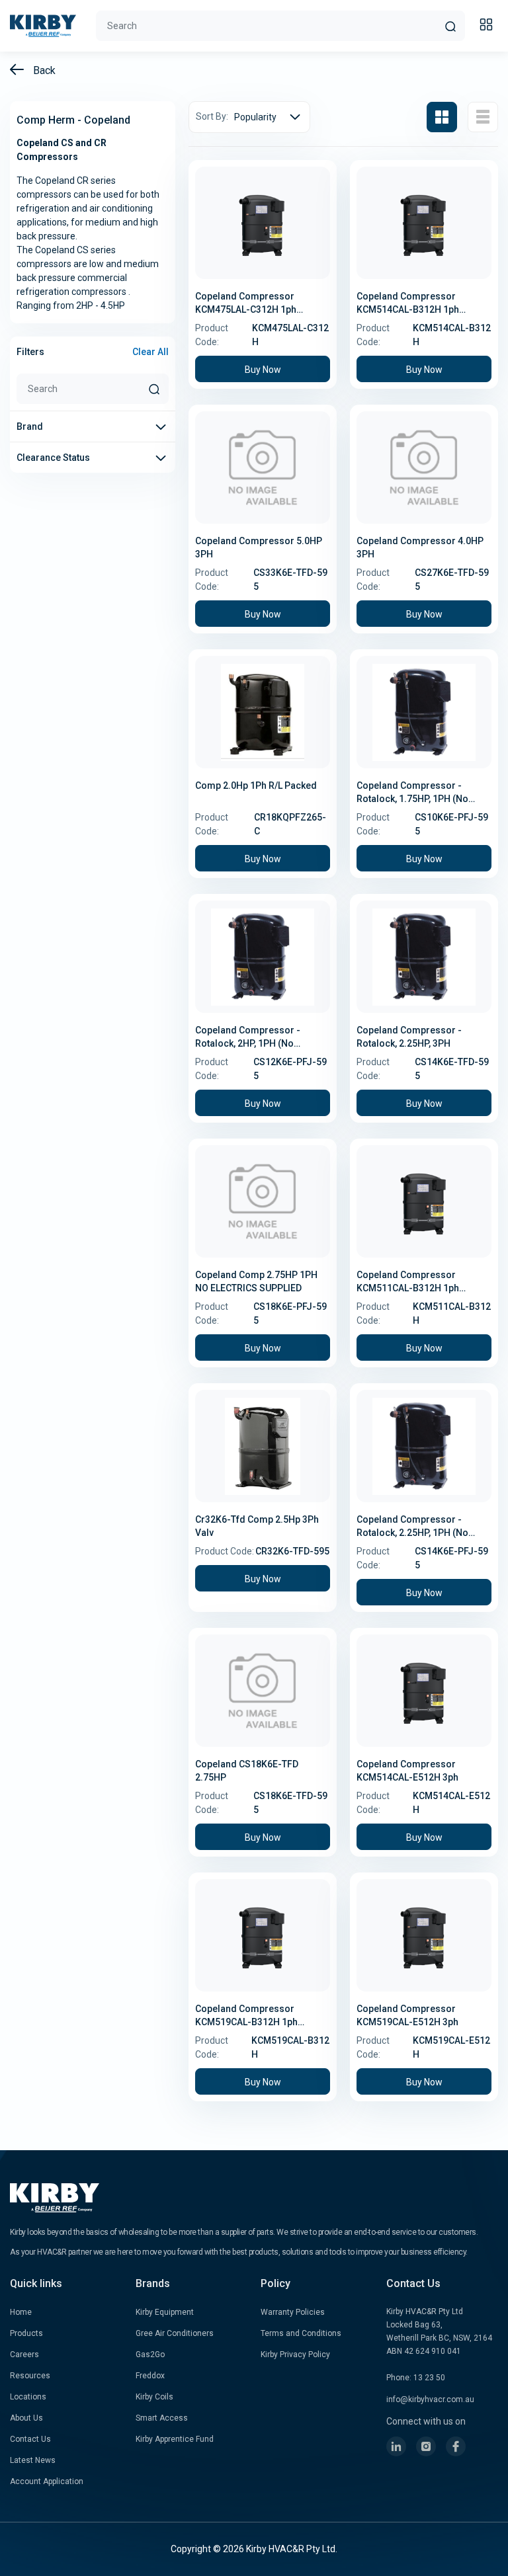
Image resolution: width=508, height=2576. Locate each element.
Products (26, 2333)
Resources (30, 2376)
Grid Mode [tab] (442, 117)
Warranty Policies (293, 2312)
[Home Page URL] (43, 26)
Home (21, 2312)
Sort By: (212, 116)
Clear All (150, 352)
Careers (24, 2355)
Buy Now (263, 370)
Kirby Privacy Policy (295, 2355)
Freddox (150, 2376)
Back (43, 70)
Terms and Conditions (301, 2333)
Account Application (47, 2481)
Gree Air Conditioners (175, 2333)
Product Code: (212, 335)
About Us (26, 2418)
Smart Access (162, 2418)
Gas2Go (150, 2355)
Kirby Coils (154, 2397)
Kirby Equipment (165, 2312)
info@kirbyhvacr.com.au (430, 2399)
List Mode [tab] (483, 117)
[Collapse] (488, 26)
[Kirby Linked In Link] (396, 2446)
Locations (28, 2397)
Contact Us (30, 2439)
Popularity (255, 117)
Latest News (33, 2460)
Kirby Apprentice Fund (175, 2439)
